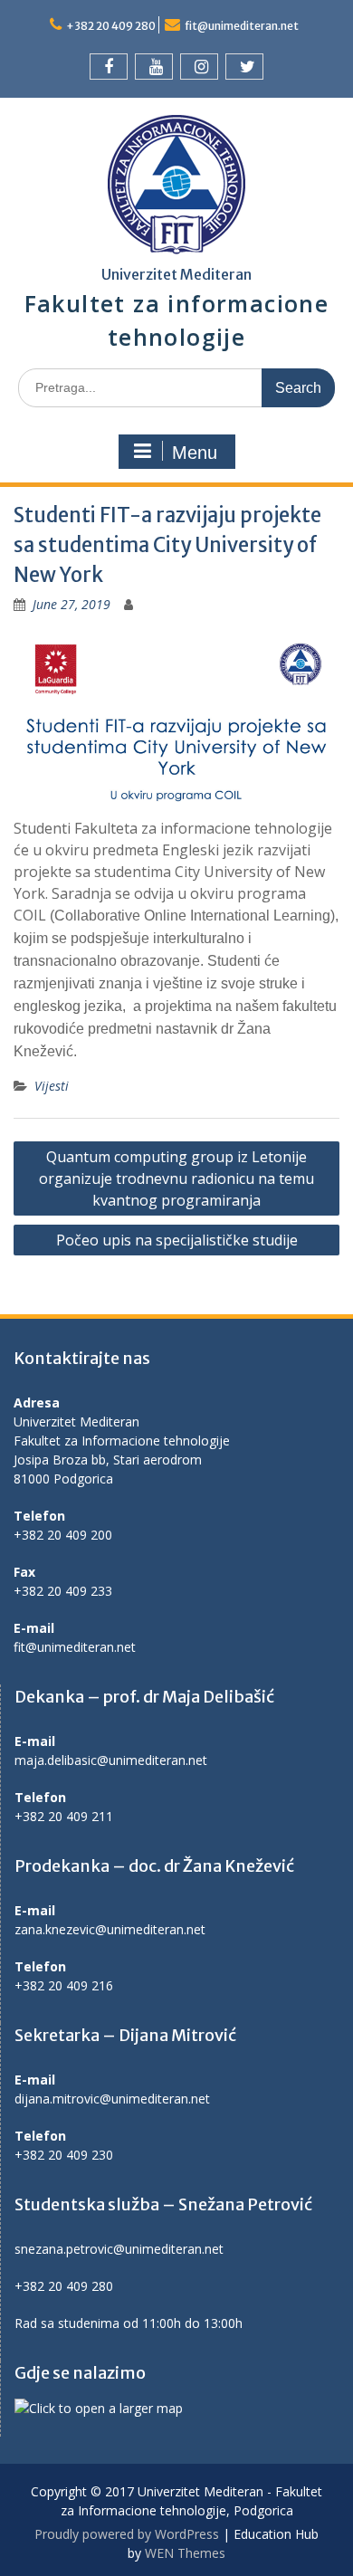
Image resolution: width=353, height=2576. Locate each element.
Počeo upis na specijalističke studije (177, 1240)
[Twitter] (244, 67)
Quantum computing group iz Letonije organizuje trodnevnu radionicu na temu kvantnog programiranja (176, 1178)
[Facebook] (109, 67)
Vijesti (52, 1086)
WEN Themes (185, 2553)
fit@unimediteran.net (242, 26)
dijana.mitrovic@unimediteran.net (112, 2099)
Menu (195, 453)
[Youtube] (154, 67)
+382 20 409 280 (111, 26)
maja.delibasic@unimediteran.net (111, 1760)
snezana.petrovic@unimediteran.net (119, 2249)
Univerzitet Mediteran (176, 274)
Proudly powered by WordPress (127, 2534)
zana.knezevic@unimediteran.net (110, 1929)
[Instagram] (199, 67)
